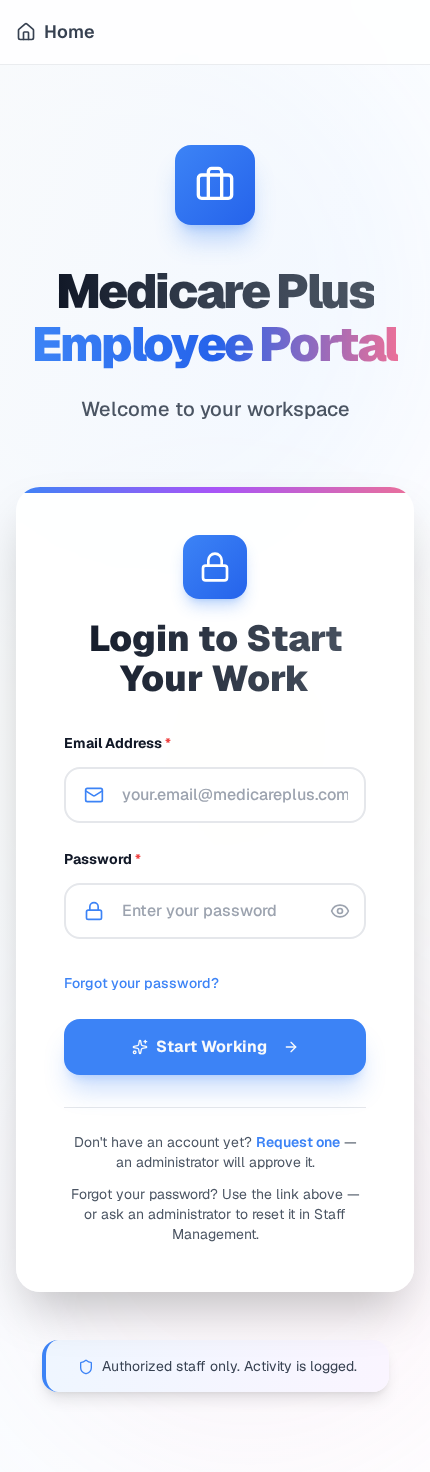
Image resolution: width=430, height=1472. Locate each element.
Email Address (117, 743)
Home (69, 31)
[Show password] (340, 911)
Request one (298, 1142)
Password (102, 859)
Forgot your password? (141, 983)
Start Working (211, 1046)
